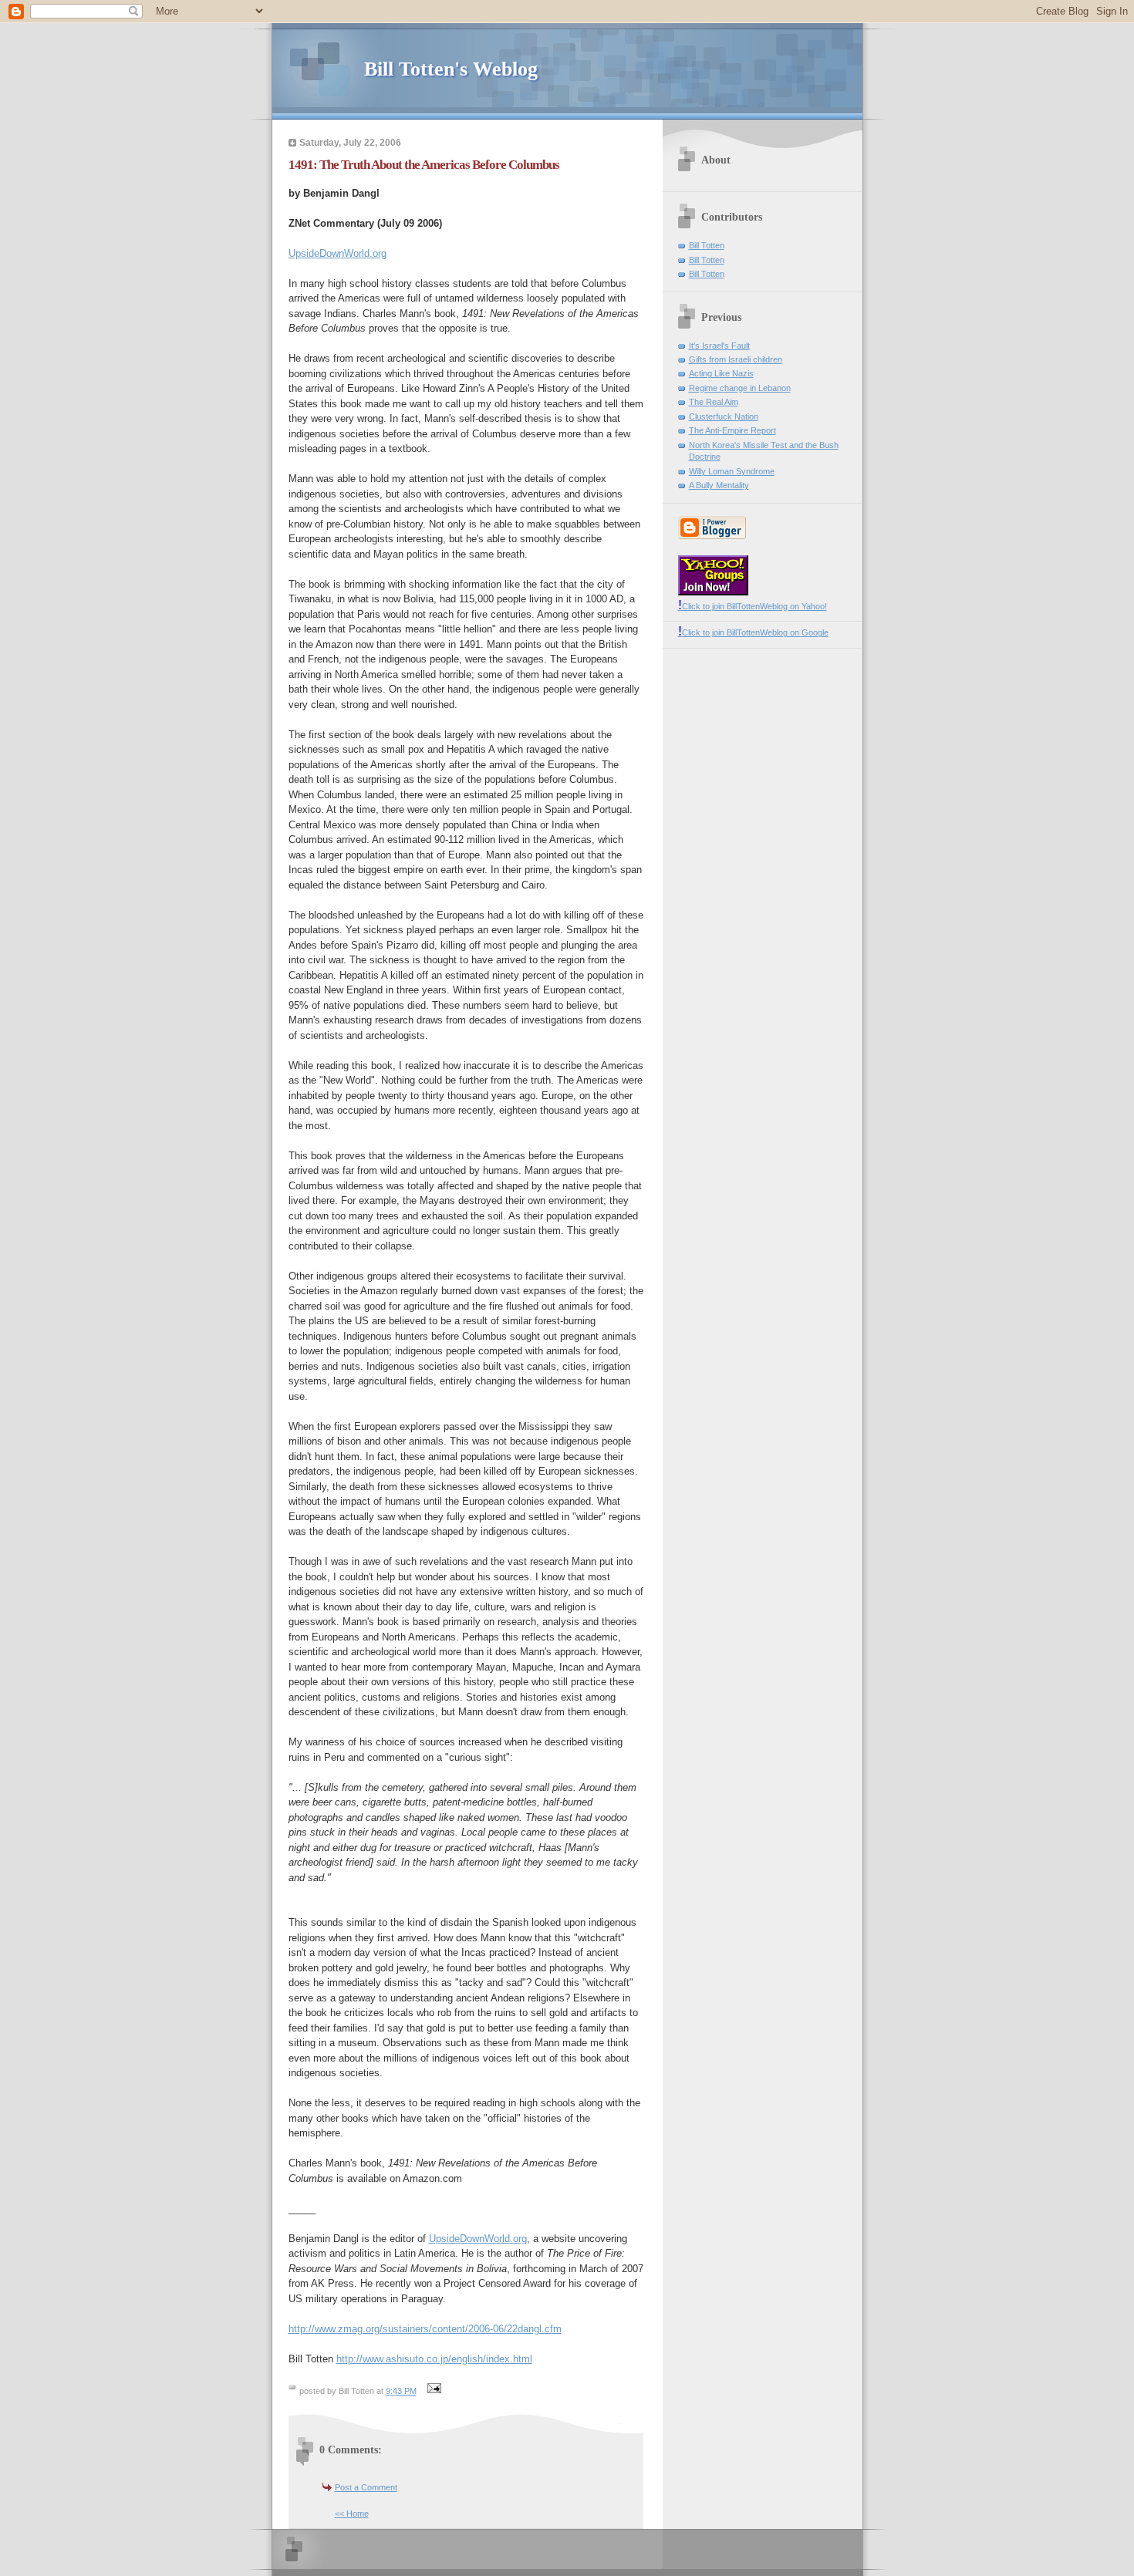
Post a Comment (366, 2487)
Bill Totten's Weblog (451, 69)
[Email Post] (433, 2391)
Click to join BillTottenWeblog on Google (753, 632)
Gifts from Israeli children (736, 359)
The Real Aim (714, 402)
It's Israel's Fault (719, 346)
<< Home (352, 2514)
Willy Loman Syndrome (732, 471)
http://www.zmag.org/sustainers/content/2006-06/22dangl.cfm (425, 2329)
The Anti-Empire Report (732, 430)
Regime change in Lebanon (740, 388)
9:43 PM (401, 2391)
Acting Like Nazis (721, 373)
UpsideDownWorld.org (337, 253)
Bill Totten (707, 245)
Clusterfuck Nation (724, 416)
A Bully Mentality (719, 485)
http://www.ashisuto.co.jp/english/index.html (434, 2359)
